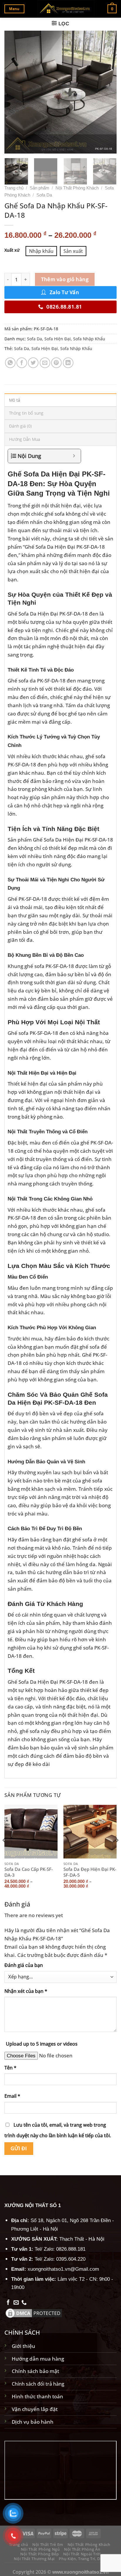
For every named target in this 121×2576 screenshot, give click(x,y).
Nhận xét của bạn (26, 1991)
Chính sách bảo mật (35, 2371)
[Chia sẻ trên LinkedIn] (68, 363)
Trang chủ (14, 188)
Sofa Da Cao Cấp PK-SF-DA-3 (29, 1872)
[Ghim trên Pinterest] (56, 363)
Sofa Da (44, 195)
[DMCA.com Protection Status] (34, 2312)
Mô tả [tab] (15, 400)
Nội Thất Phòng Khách (77, 188)
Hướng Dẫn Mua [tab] (25, 439)
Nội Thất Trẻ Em (48, 2544)
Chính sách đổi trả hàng (38, 2384)
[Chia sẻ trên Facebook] (22, 363)
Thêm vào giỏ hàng (65, 279)
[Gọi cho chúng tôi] (24, 2303)
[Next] (107, 92)
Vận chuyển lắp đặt (35, 2409)
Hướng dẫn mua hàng (38, 2359)
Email (12, 2096)
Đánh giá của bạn (24, 1965)
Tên (10, 2068)
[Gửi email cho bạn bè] (45, 363)
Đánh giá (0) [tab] (20, 426)
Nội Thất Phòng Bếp (40, 2554)
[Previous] (14, 92)
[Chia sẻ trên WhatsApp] (10, 363)
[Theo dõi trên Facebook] (8, 2303)
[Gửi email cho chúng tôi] (16, 2303)
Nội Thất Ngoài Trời (82, 2554)
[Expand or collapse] (74, 456)
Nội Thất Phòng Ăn (82, 2549)
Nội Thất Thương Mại (34, 2559)
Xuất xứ (12, 250)
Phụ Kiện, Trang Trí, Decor (84, 2559)
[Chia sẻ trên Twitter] (33, 363)
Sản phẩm (40, 188)
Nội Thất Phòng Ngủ (40, 2549)
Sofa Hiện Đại (58, 339)
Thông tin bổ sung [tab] (26, 413)
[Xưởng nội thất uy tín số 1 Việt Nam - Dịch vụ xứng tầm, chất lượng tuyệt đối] (66, 9)
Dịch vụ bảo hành (33, 2422)
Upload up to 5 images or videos (42, 2044)
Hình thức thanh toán (37, 2396)
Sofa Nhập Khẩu (89, 339)
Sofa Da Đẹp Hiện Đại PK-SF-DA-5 (90, 1872)
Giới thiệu (23, 2346)
